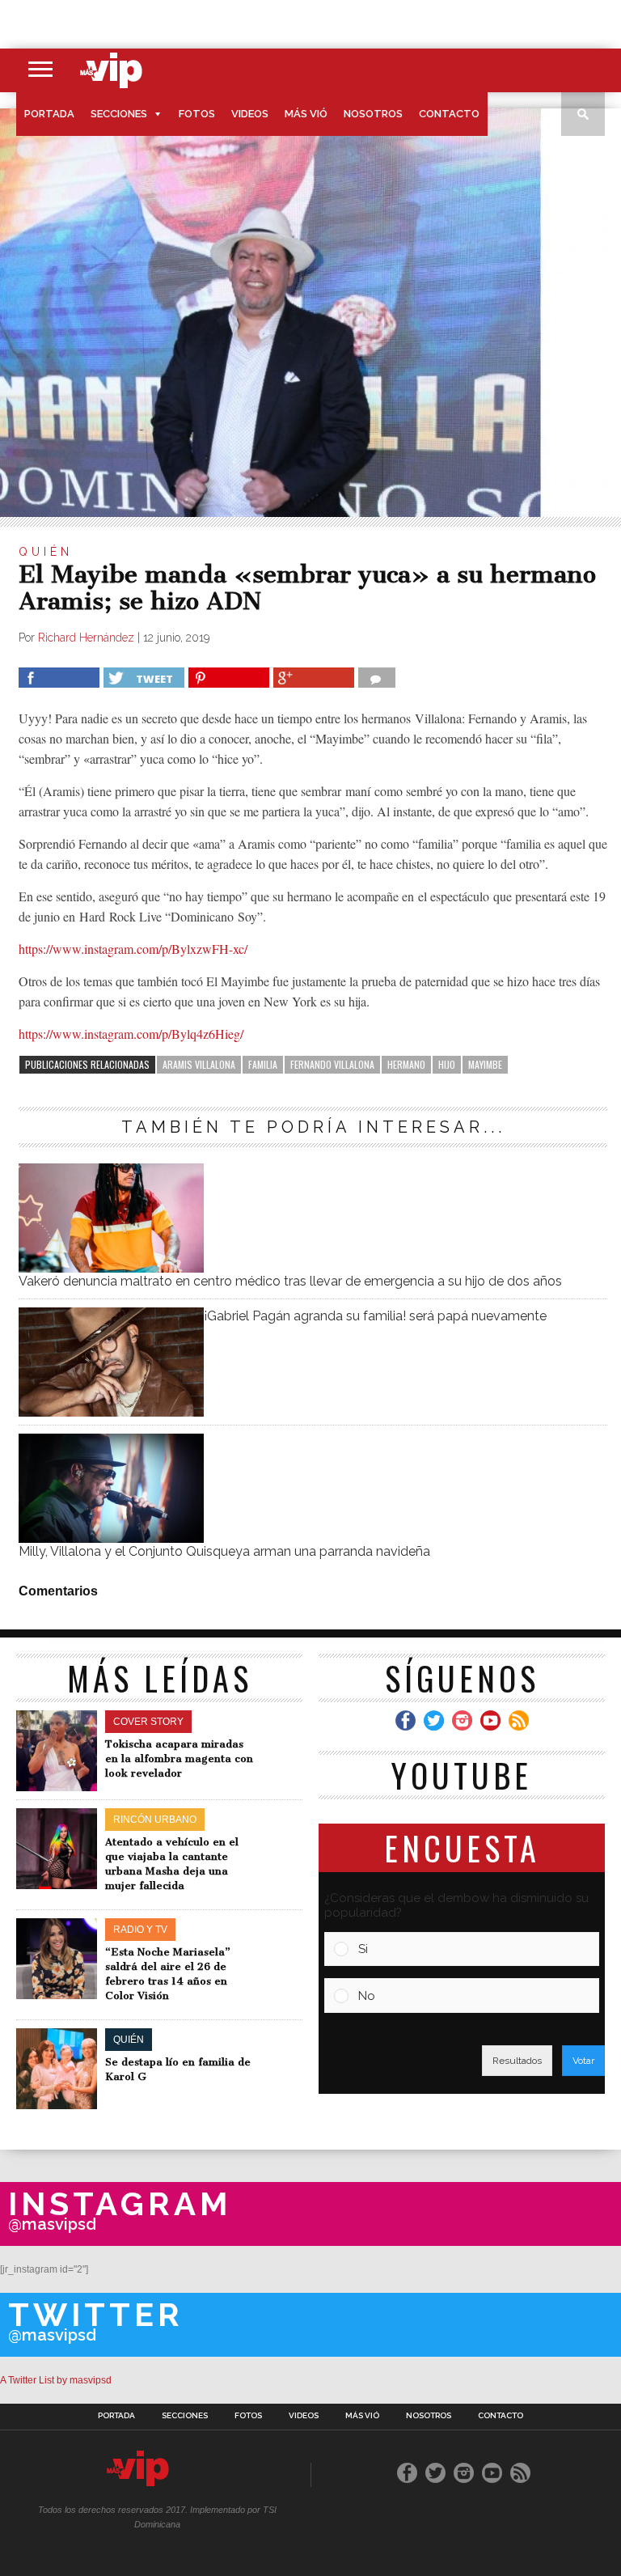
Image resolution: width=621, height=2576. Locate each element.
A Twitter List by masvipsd (56, 2380)
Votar (583, 2061)
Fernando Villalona (332, 1064)
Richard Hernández (86, 638)
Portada (49, 114)
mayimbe (485, 1064)
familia (263, 1064)
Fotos (197, 114)
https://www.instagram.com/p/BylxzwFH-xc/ (133, 949)
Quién (46, 552)
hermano (406, 1064)
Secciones (119, 114)
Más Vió (306, 114)
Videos (250, 114)
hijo (447, 1064)
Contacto (449, 114)
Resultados (517, 2061)
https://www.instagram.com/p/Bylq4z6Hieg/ (131, 1034)
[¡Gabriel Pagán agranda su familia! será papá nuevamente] (111, 1412)
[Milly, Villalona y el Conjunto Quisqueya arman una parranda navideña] (111, 1538)
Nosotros (373, 114)
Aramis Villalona (199, 1064)
